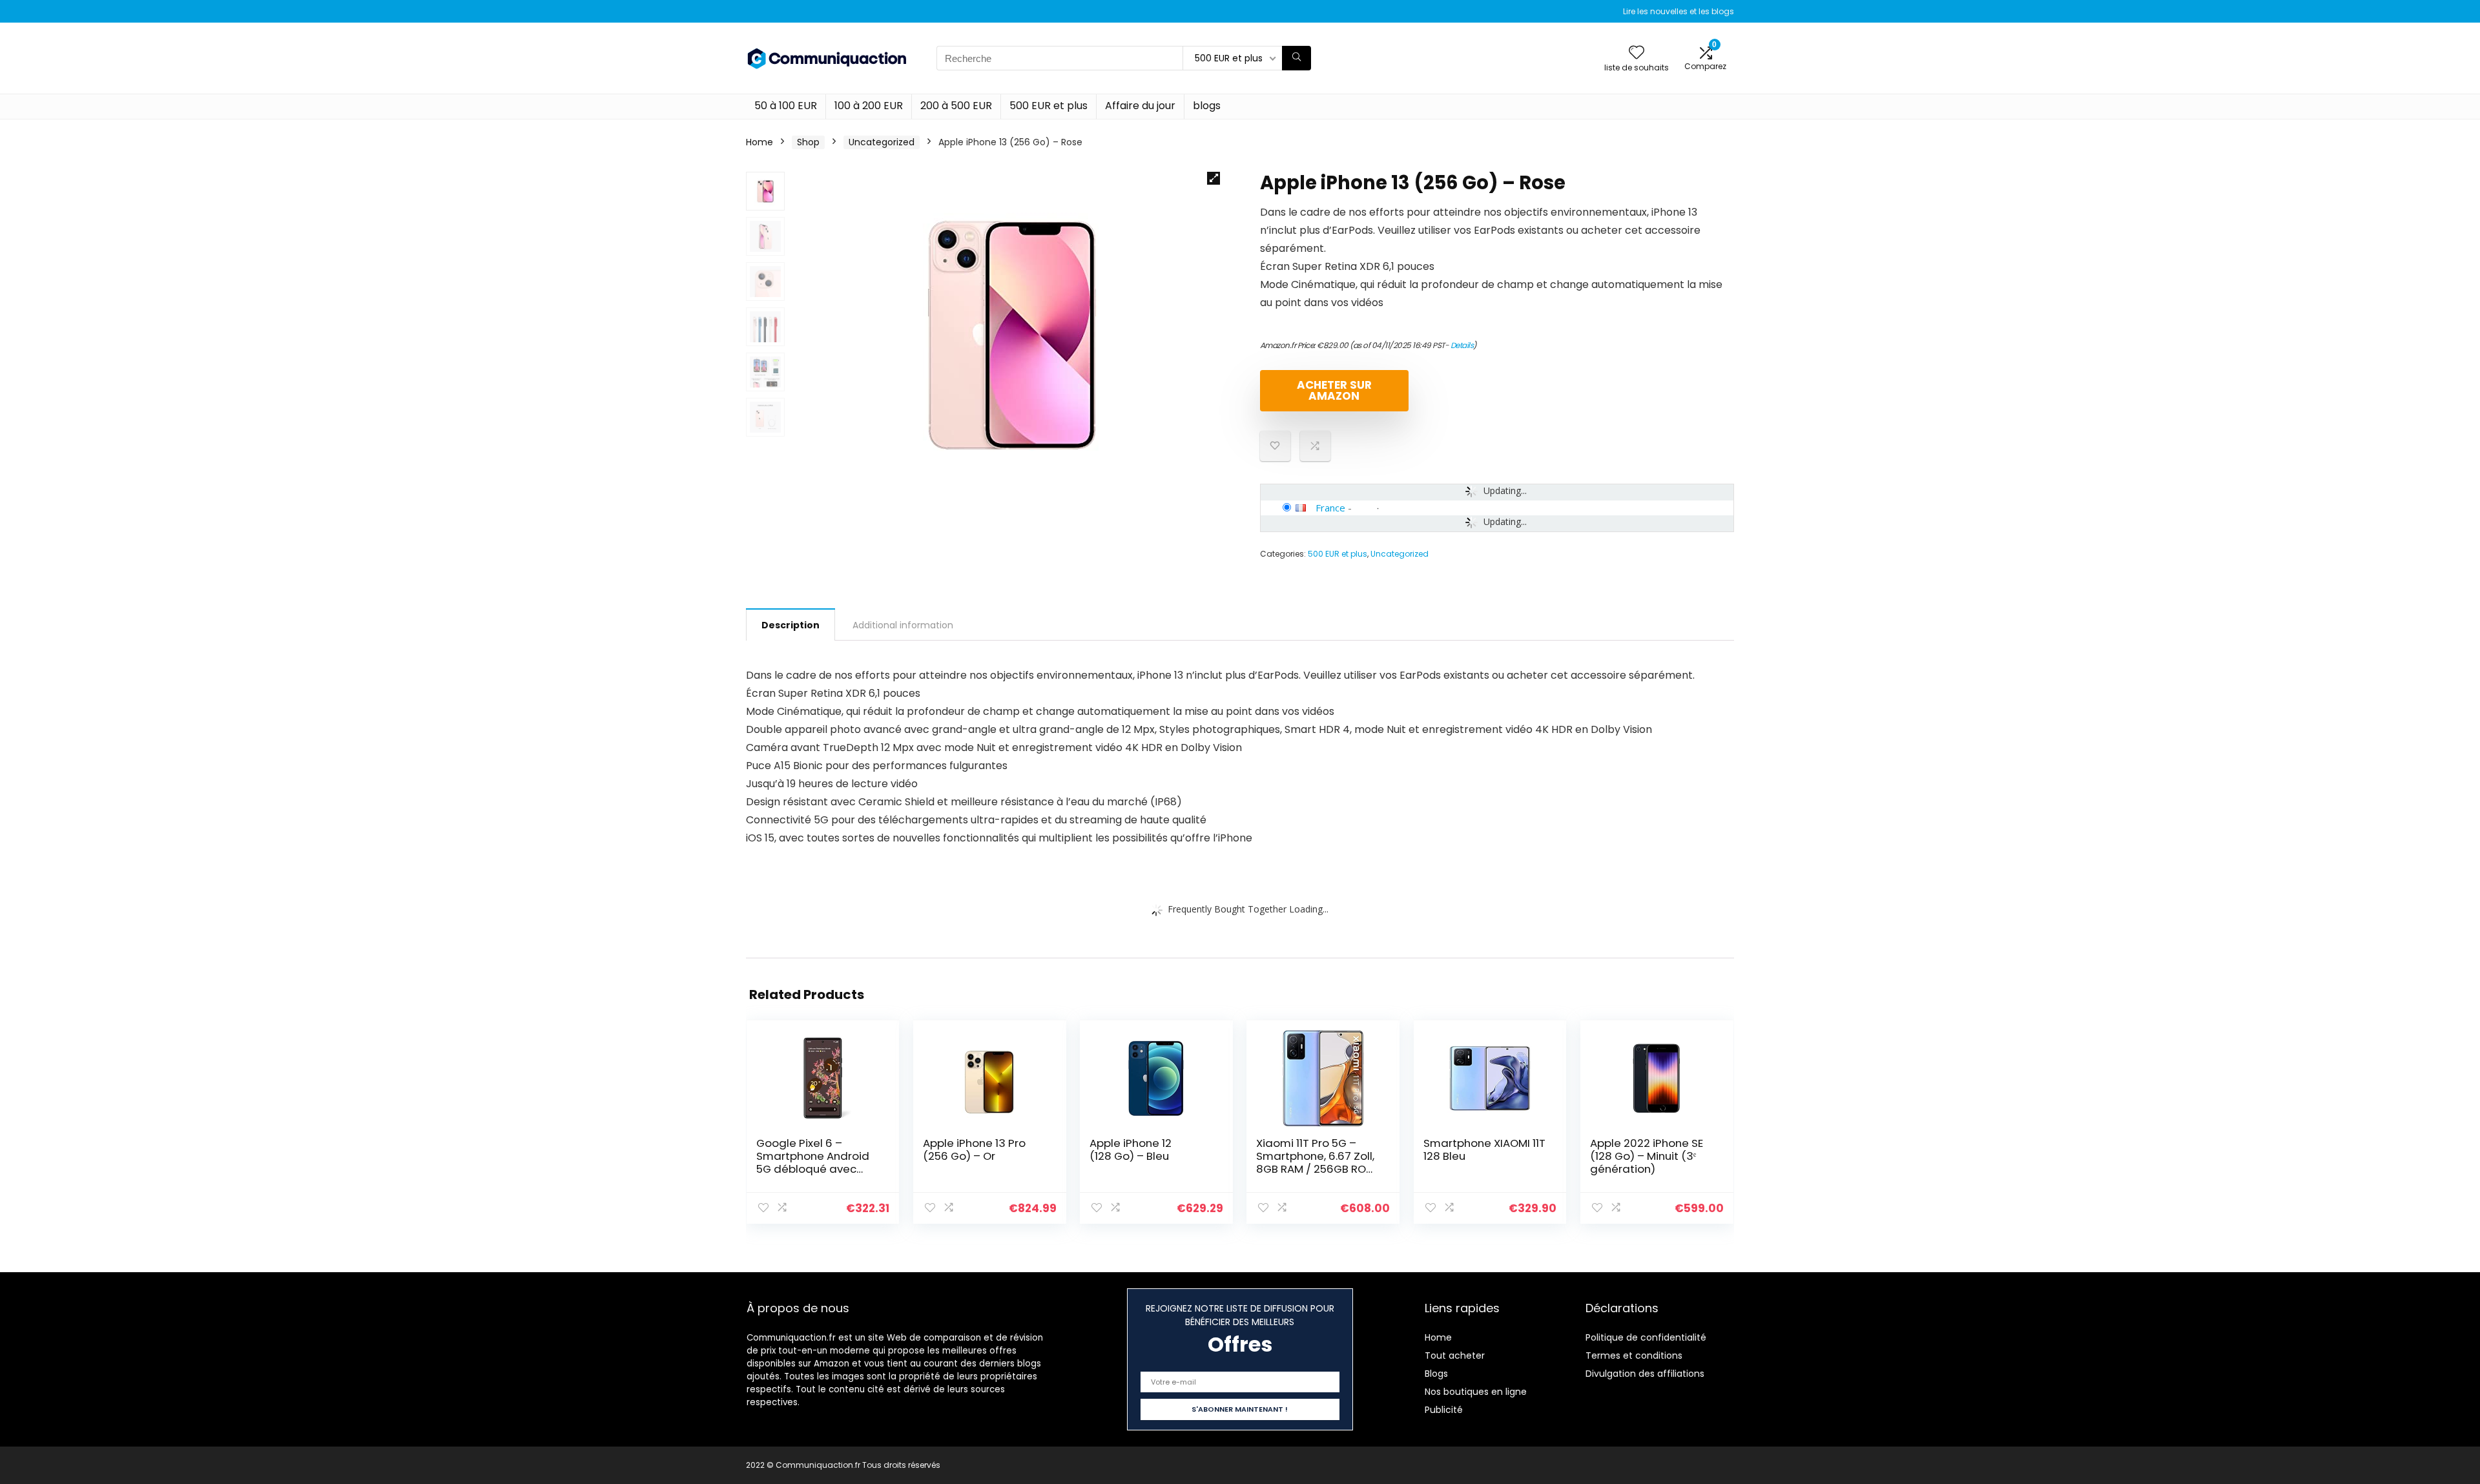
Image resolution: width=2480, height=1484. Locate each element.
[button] (1214, 178)
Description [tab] (790, 625)
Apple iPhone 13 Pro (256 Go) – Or (974, 1149)
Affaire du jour (1140, 106)
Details (1462, 345)
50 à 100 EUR (786, 106)
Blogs (1436, 1374)
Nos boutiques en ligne (1476, 1392)
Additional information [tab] (903, 625)
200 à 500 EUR (956, 106)
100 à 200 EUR (869, 106)
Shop (808, 142)
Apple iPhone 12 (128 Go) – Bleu (1131, 1149)
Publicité (1444, 1410)
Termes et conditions (1634, 1355)
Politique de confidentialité (1646, 1337)
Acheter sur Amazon (1334, 390)
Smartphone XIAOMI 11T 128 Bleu (1484, 1149)
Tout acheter (1455, 1355)
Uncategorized (882, 142)
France (1330, 508)
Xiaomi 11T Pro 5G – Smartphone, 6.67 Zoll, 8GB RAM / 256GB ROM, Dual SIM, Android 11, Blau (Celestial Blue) (1317, 1169)
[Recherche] (1297, 58)
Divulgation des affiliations (1645, 1374)
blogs (1207, 106)
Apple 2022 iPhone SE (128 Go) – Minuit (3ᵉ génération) (1647, 1156)
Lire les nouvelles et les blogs (1679, 11)
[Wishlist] (1637, 53)
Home (759, 142)
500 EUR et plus (1049, 106)
